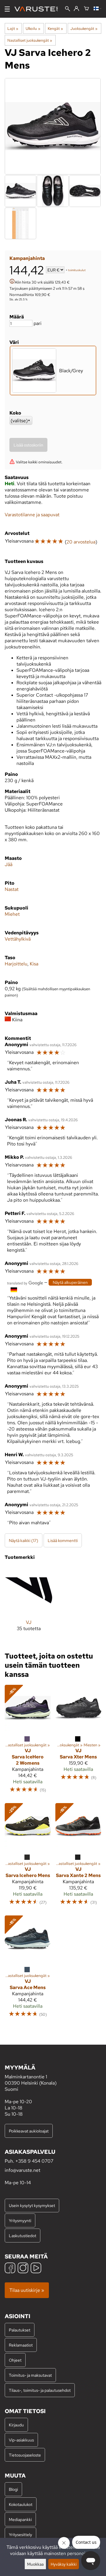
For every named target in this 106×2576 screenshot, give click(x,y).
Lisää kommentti (63, 1540)
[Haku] (68, 9)
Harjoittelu (16, 964)
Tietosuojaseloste (25, 2455)
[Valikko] (7, 9)
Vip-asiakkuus (21, 2440)
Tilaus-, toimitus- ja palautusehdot (40, 2390)
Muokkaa (35, 2564)
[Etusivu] (38, 9)
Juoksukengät (84, 28)
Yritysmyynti (20, 2220)
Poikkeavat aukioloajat (29, 2131)
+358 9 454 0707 (34, 2161)
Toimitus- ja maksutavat (30, 2375)
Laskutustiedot (23, 2236)
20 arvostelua (81, 542)
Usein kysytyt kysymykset (32, 2205)
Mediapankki (20, 2519)
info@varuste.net (23, 2170)
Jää (9, 864)
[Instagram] (23, 2269)
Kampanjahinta (27, 258)
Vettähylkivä (18, 939)
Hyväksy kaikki (64, 2564)
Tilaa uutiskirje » (27, 2290)
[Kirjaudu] (76, 9)
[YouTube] (36, 2269)
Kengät (55, 28)
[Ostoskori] (86, 9)
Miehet (12, 914)
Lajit (13, 28)
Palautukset (20, 2330)
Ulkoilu (33, 28)
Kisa (34, 964)
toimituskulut (77, 270)
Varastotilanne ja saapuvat (32, 515)
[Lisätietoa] (12, 282)
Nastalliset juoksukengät (30, 40)
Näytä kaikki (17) (24, 1540)
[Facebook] (10, 2269)
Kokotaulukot (21, 2504)
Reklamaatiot (21, 2345)
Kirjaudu (16, 2425)
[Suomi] (97, 9)
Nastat (12, 889)
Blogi (13, 2489)
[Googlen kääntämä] (25, 1283)
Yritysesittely (20, 2534)
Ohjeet (15, 2360)
